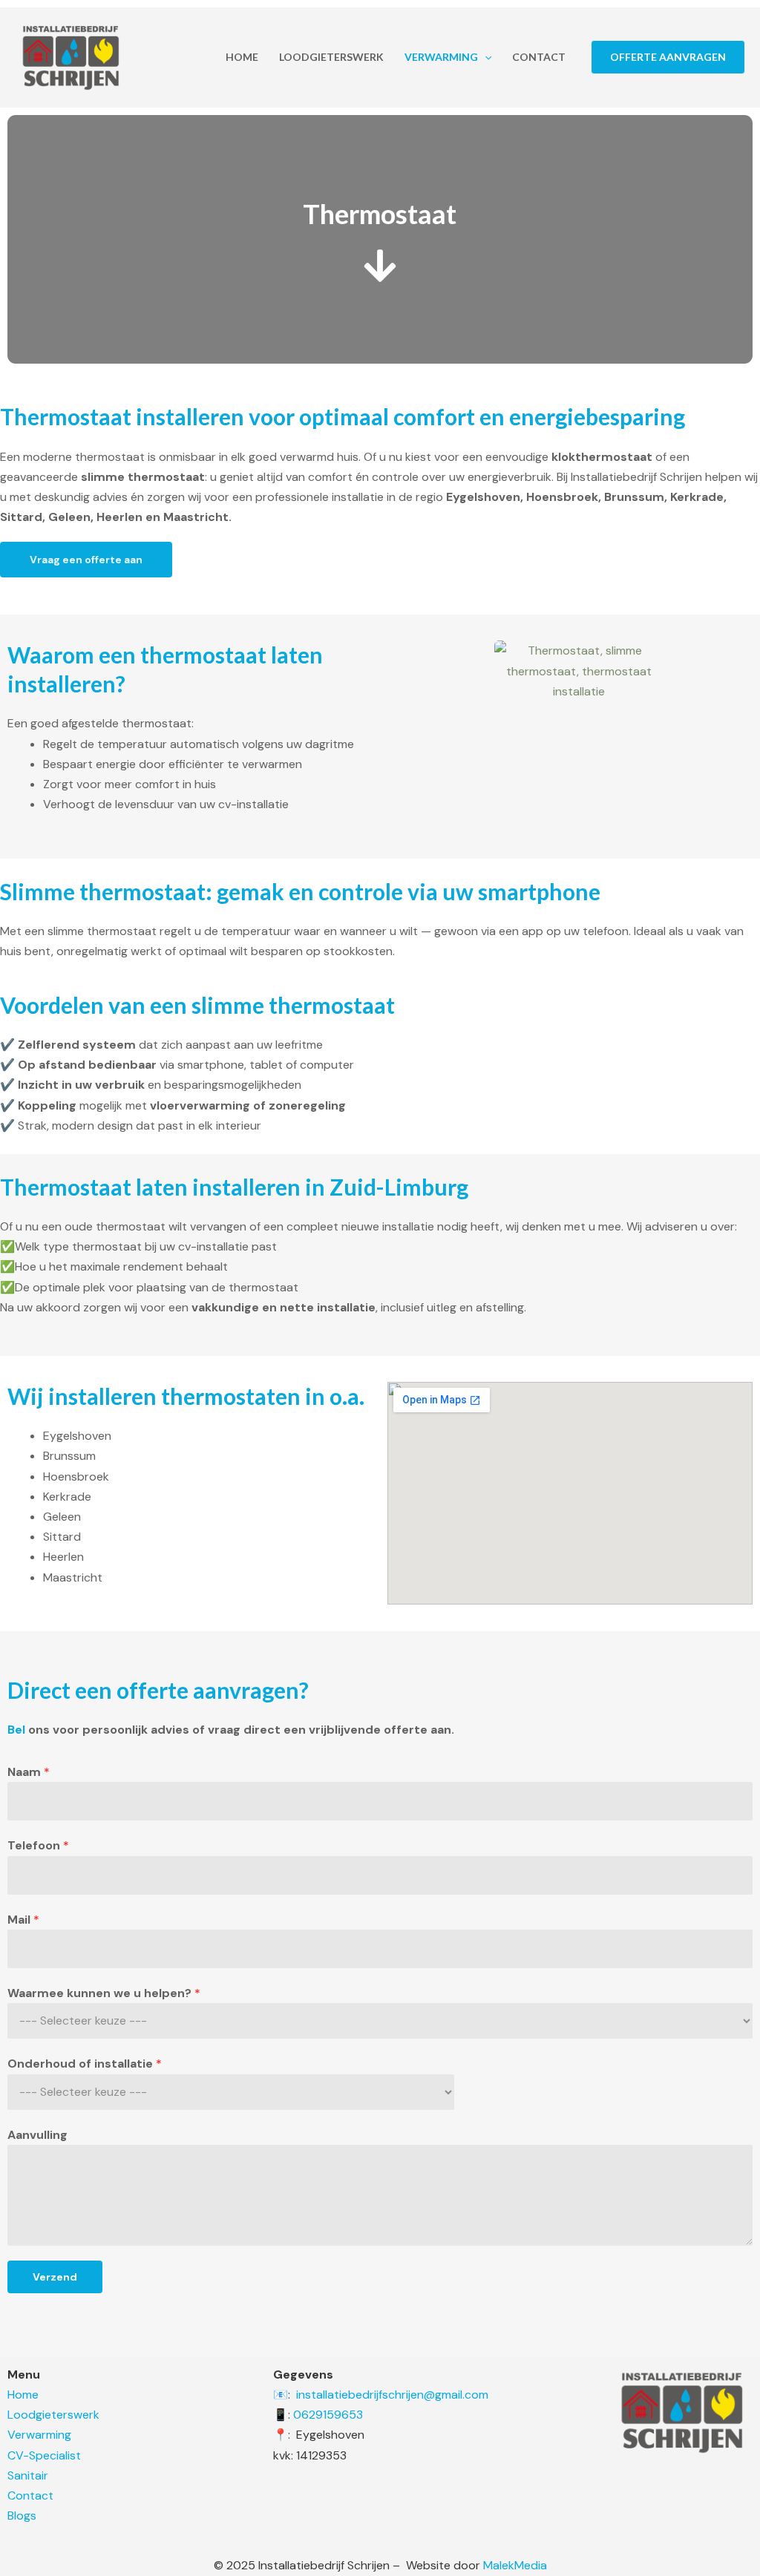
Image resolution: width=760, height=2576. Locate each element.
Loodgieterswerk (331, 57)
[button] (485, 57)
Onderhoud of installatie (85, 2064)
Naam (29, 1772)
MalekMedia (514, 2565)
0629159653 (328, 2415)
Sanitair (28, 2475)
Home (242, 57)
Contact (539, 57)
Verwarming (441, 57)
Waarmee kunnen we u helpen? (104, 1993)
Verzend (55, 2277)
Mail (23, 1920)
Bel (16, 1730)
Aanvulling (37, 2135)
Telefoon (38, 1845)
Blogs (22, 2516)
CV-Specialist (44, 2455)
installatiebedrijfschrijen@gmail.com (392, 2395)
